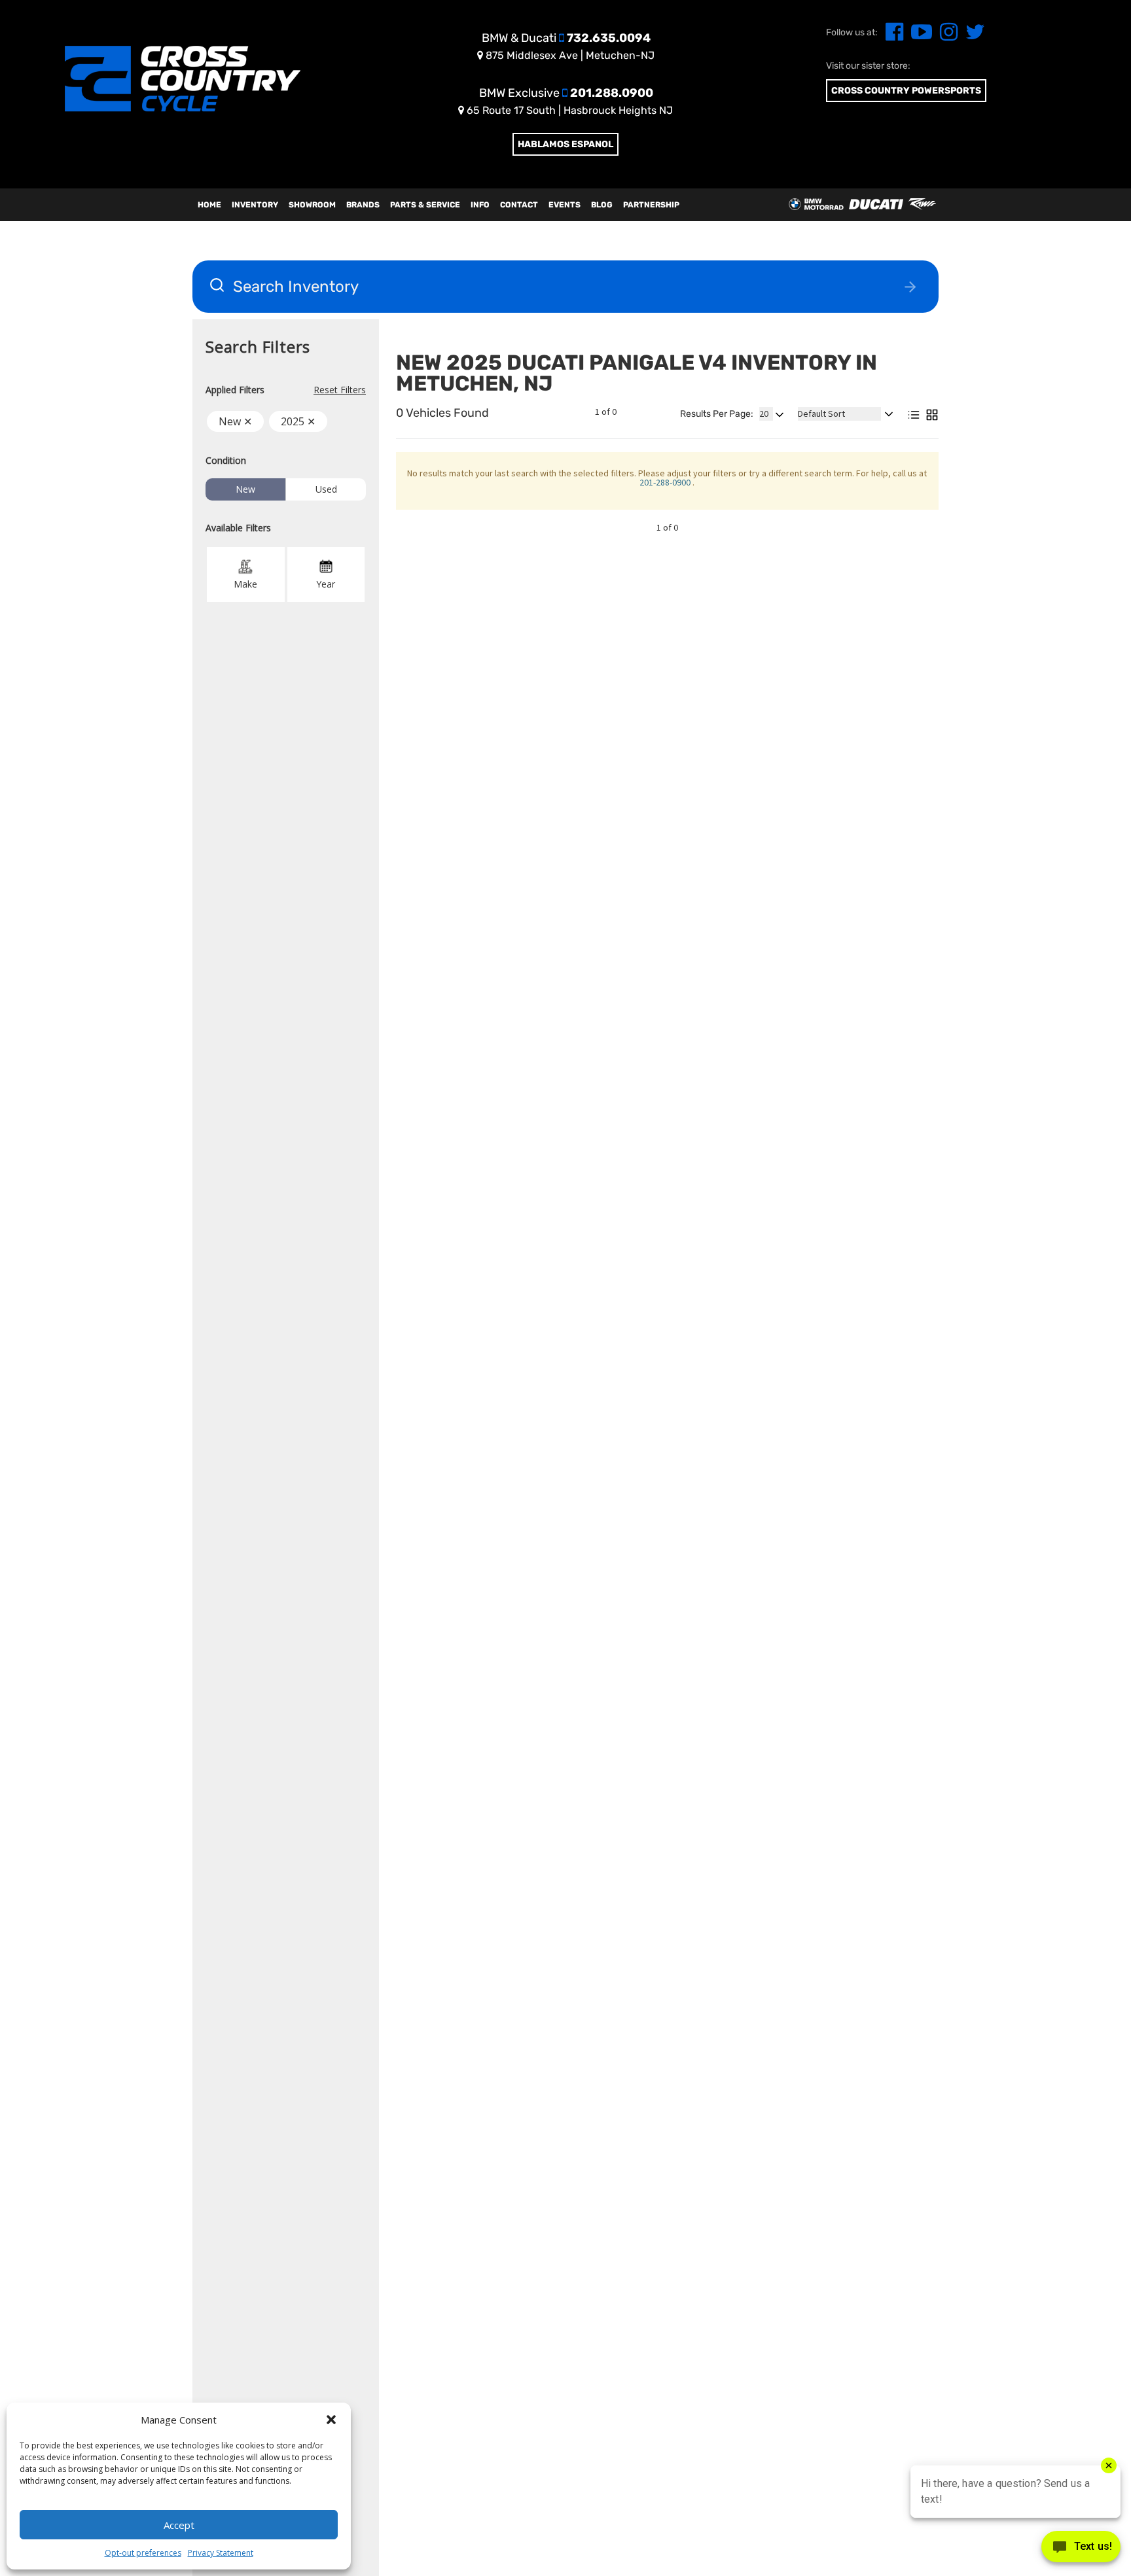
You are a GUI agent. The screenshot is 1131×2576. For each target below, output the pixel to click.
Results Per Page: (717, 414)
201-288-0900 (666, 482)
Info (480, 205)
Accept (179, 2525)
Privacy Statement (221, 2553)
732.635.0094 (566, 38)
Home (209, 205)
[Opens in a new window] (892, 36)
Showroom (312, 205)
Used (326, 489)
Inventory (255, 205)
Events (565, 205)
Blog (602, 205)
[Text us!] (1081, 2550)
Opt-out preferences (143, 2553)
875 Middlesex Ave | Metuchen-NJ (569, 55)
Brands (363, 205)
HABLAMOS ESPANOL (565, 144)
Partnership (651, 205)
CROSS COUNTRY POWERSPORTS (906, 91)
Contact (519, 205)
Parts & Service (425, 205)
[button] (331, 2420)
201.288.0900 (566, 93)
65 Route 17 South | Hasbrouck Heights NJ (568, 110)
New (245, 489)
